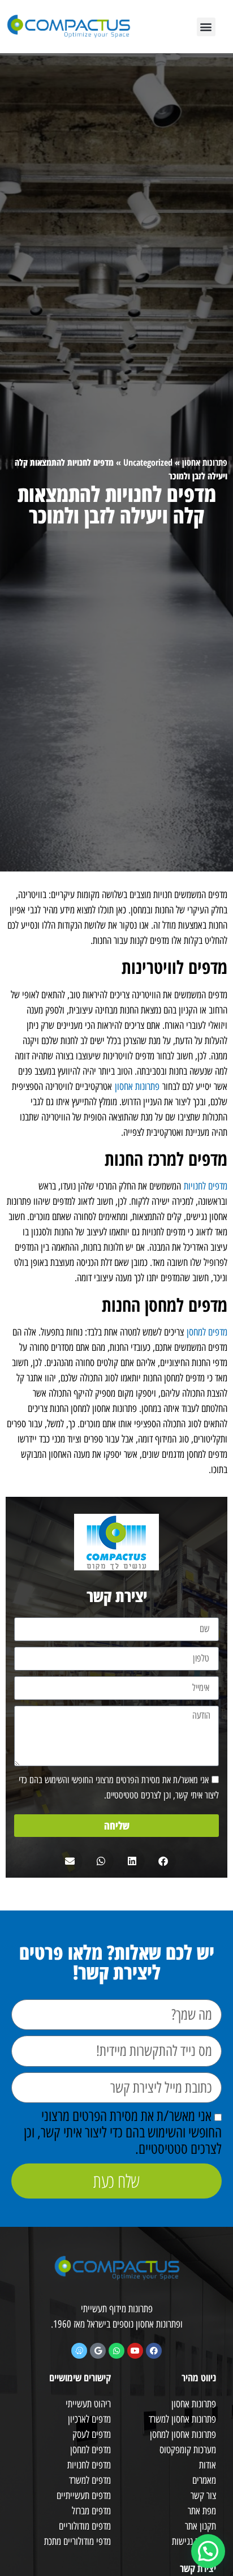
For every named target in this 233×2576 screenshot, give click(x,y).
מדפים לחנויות (206, 1186)
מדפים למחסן (207, 1332)
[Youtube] (135, 2351)
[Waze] (79, 2351)
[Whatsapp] (116, 2351)
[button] (206, 27)
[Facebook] (154, 2351)
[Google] (98, 2351)
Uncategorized (148, 462)
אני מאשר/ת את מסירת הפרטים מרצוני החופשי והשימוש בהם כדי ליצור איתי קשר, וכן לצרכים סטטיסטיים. (123, 2132)
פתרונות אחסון (205, 462)
